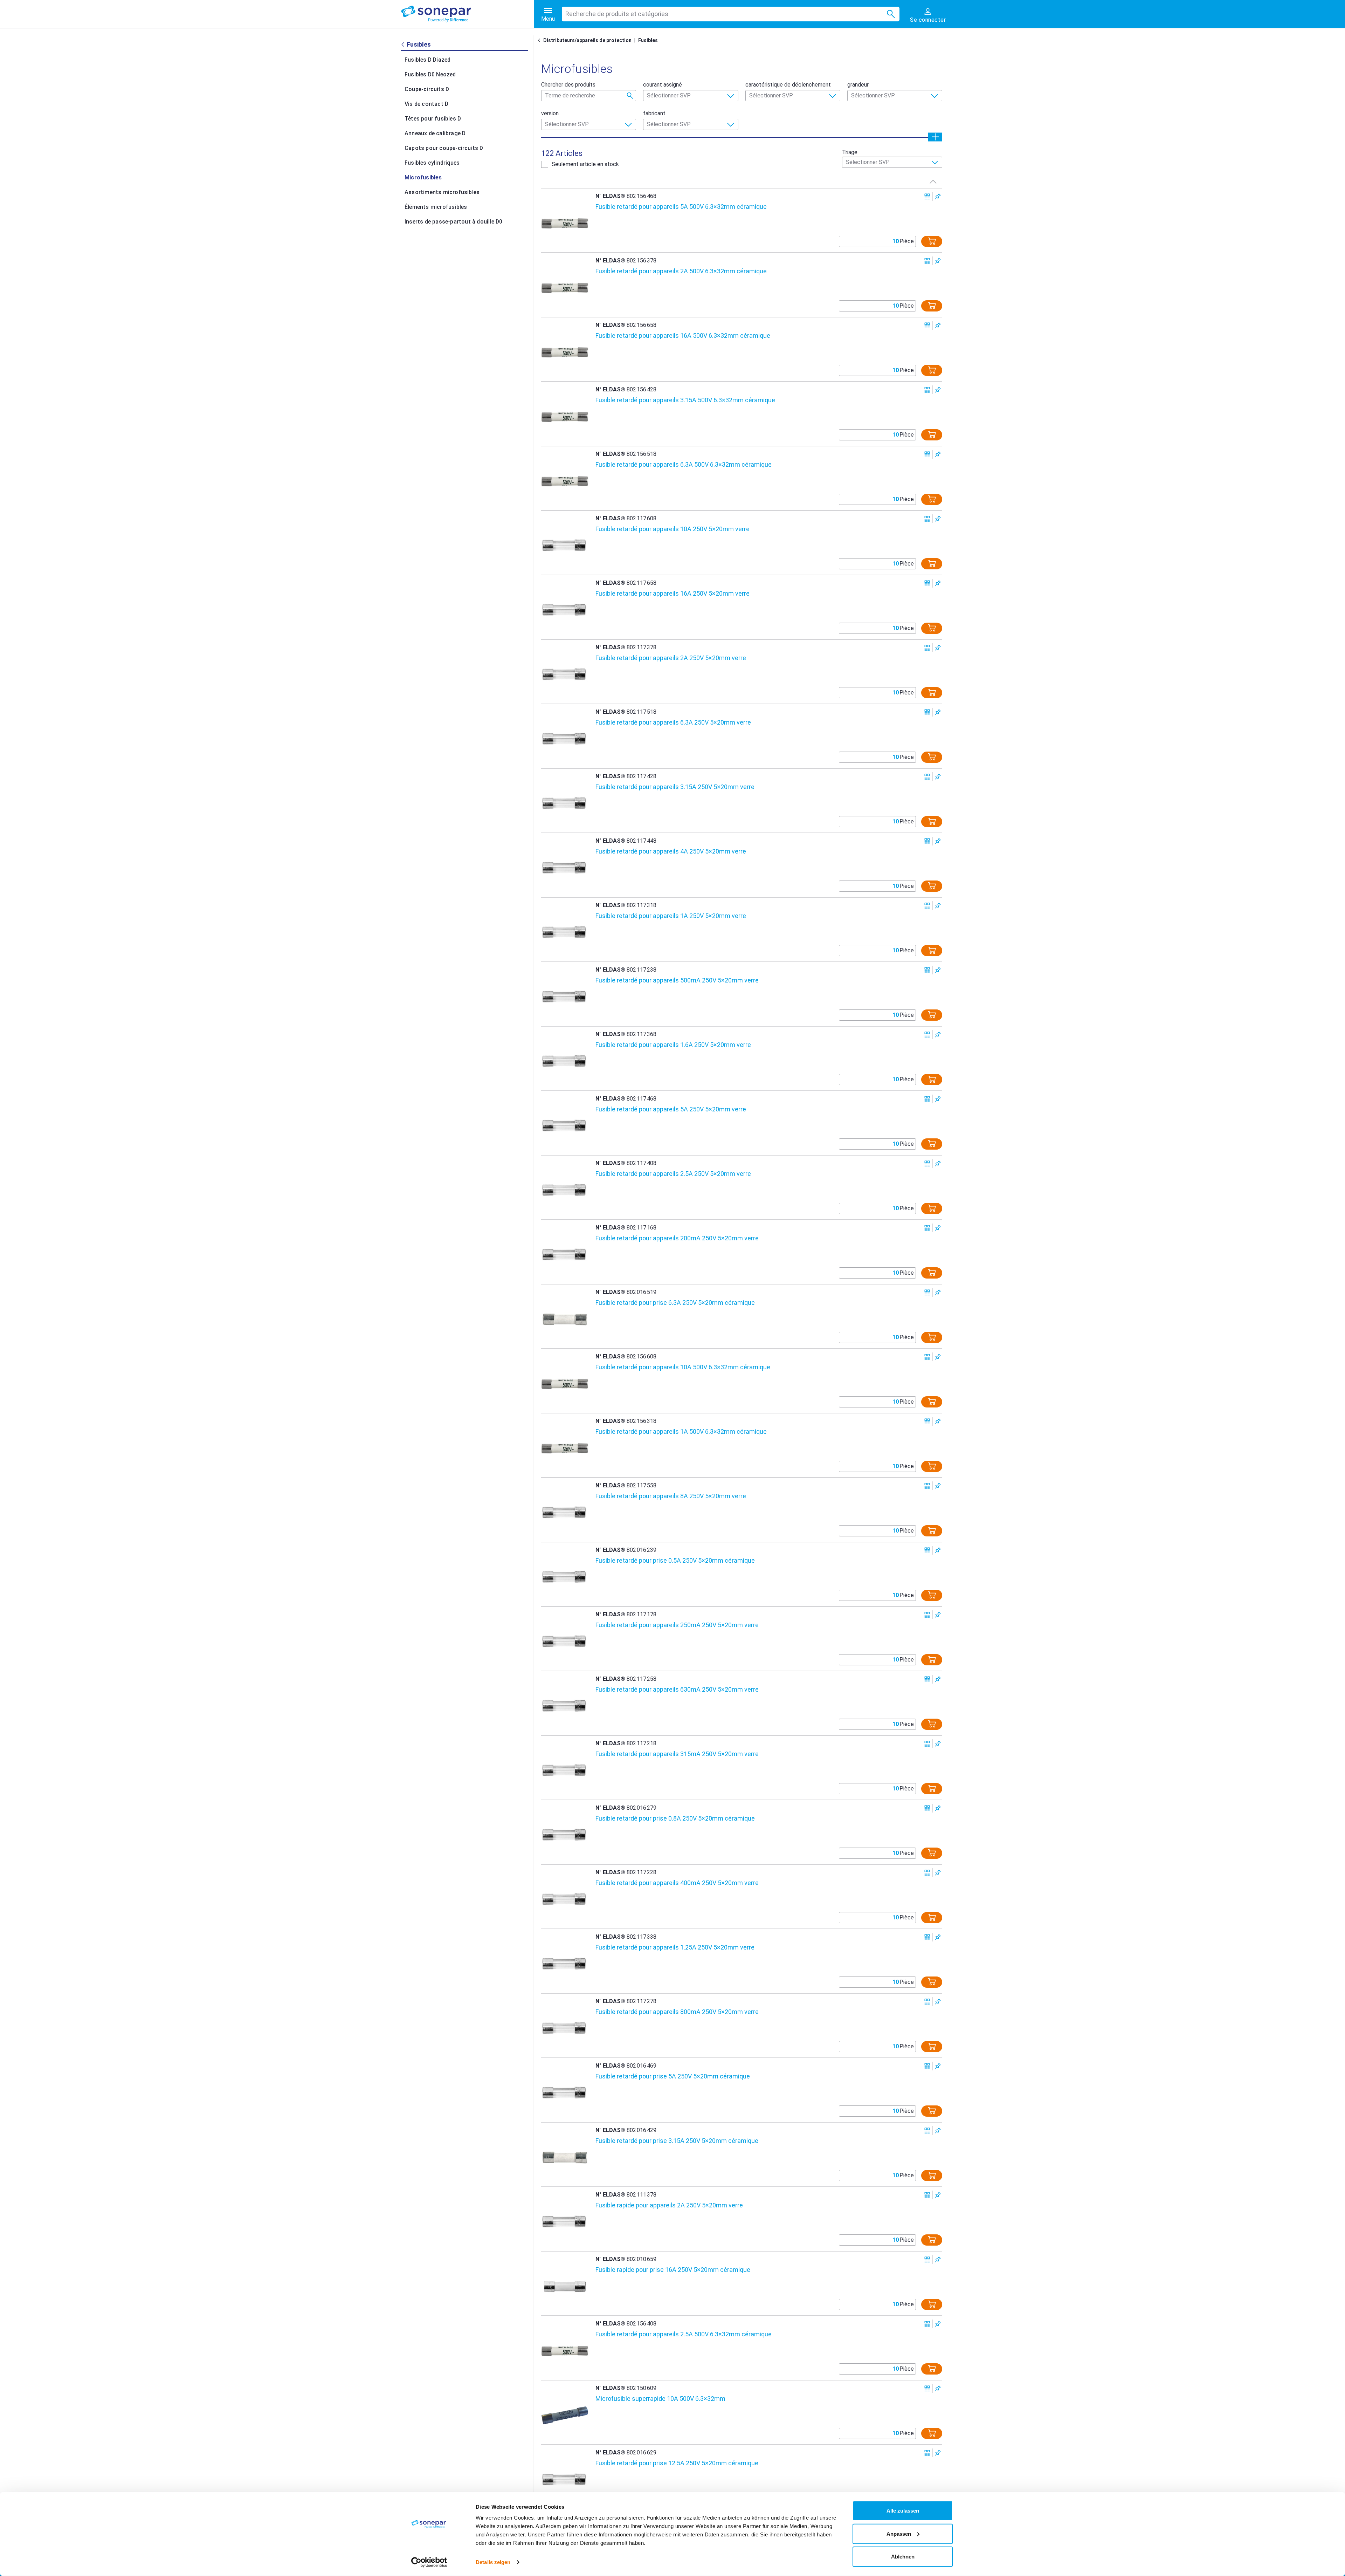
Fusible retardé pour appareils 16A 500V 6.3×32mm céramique (683, 335)
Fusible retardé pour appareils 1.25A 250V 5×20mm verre (675, 1947)
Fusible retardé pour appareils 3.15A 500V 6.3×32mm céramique (685, 400)
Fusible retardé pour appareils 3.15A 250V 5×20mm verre (675, 787)
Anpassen (899, 2533)
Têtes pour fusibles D (433, 119)
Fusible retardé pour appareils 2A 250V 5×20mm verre (671, 658)
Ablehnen (903, 2557)
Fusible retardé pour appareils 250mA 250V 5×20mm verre (677, 1625)
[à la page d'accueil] (468, 14)
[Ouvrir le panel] (935, 137)
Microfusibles (423, 177)
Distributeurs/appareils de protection (587, 40)
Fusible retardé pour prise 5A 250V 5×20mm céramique (673, 2076)
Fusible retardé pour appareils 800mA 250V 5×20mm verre (677, 2012)
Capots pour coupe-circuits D (444, 148)
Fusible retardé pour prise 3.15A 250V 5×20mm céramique (677, 2141)
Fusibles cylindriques (432, 163)
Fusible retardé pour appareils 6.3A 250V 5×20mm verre (673, 722)
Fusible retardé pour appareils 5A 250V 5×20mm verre (671, 1109)
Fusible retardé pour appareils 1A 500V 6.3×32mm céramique (681, 1431)
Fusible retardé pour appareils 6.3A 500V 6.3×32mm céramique (684, 464)
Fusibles (648, 40)
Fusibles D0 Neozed (430, 74)
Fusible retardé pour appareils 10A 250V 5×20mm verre (672, 529)
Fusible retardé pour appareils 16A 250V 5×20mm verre (672, 593)
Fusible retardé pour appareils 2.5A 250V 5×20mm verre (673, 1174)
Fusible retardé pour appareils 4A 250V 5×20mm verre (671, 851)
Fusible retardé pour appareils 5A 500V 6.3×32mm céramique (681, 207)
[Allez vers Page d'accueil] (540, 40)
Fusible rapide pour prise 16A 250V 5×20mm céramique (673, 2270)
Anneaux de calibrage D (435, 133)
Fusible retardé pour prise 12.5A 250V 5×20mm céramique (677, 2463)
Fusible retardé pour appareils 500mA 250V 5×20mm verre (677, 980)
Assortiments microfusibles (442, 192)
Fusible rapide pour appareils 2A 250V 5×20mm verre (669, 2205)
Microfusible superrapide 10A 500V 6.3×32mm (660, 2399)
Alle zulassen (903, 2511)
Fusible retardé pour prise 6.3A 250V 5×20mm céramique (675, 1303)
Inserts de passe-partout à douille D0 (453, 222)
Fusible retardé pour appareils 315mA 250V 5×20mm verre (677, 1754)
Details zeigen (493, 2562)
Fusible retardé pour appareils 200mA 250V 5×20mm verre (677, 1238)
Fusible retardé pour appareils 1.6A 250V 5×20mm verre (673, 1045)
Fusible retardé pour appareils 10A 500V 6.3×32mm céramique (683, 1367)
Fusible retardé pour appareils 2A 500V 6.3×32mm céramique (681, 271)
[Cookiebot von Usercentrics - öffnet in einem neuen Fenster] (429, 2562)
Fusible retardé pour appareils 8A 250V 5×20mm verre (671, 1496)
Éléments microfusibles (436, 207)
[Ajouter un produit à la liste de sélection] (938, 196)
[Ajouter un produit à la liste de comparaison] (927, 196)
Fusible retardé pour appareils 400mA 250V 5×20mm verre (677, 1883)
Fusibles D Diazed (427, 60)
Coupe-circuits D (427, 89)
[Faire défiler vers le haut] (933, 181)
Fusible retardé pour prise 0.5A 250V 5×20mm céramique (675, 1560)
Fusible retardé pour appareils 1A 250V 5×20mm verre (671, 916)
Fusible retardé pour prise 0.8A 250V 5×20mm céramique (675, 1818)
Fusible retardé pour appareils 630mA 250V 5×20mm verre (677, 1689)
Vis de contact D (426, 104)
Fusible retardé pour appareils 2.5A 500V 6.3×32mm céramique (684, 2334)
